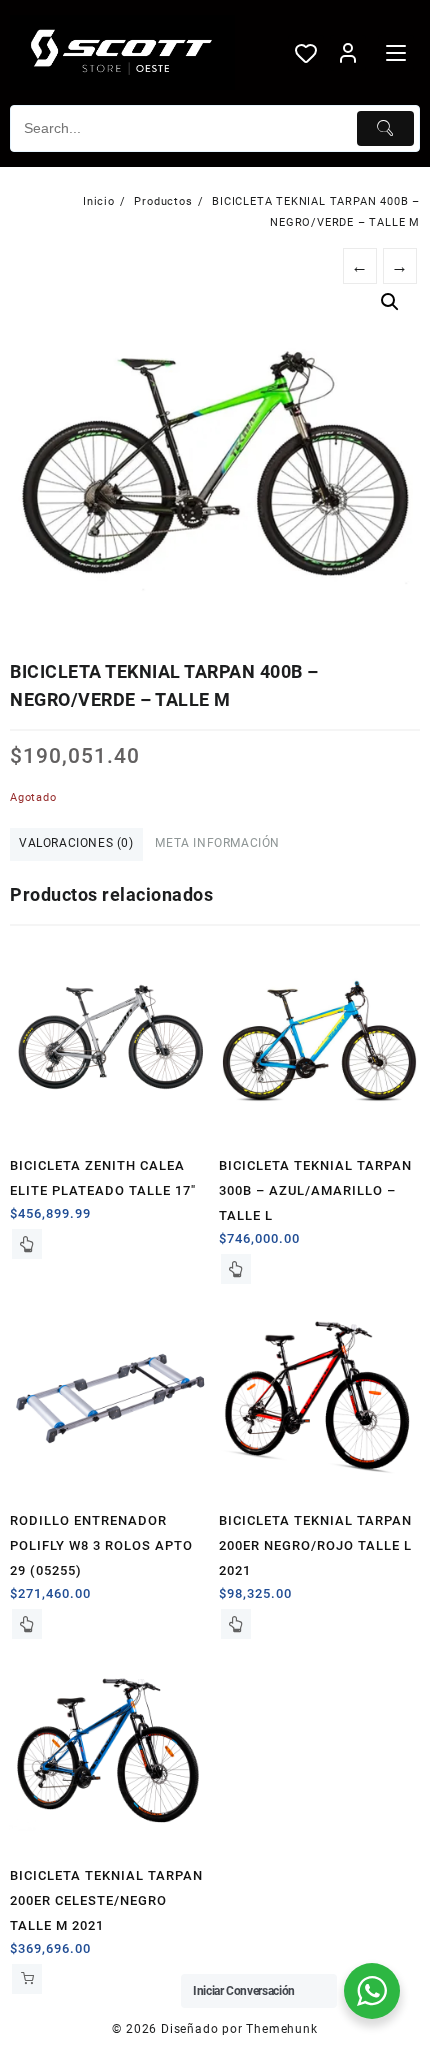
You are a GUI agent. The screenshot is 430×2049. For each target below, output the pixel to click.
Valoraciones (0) (76, 843)
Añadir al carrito (27, 1979)
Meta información (217, 843)
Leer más (27, 1244)
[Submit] (386, 128)
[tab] (76, 844)
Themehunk (281, 2029)
